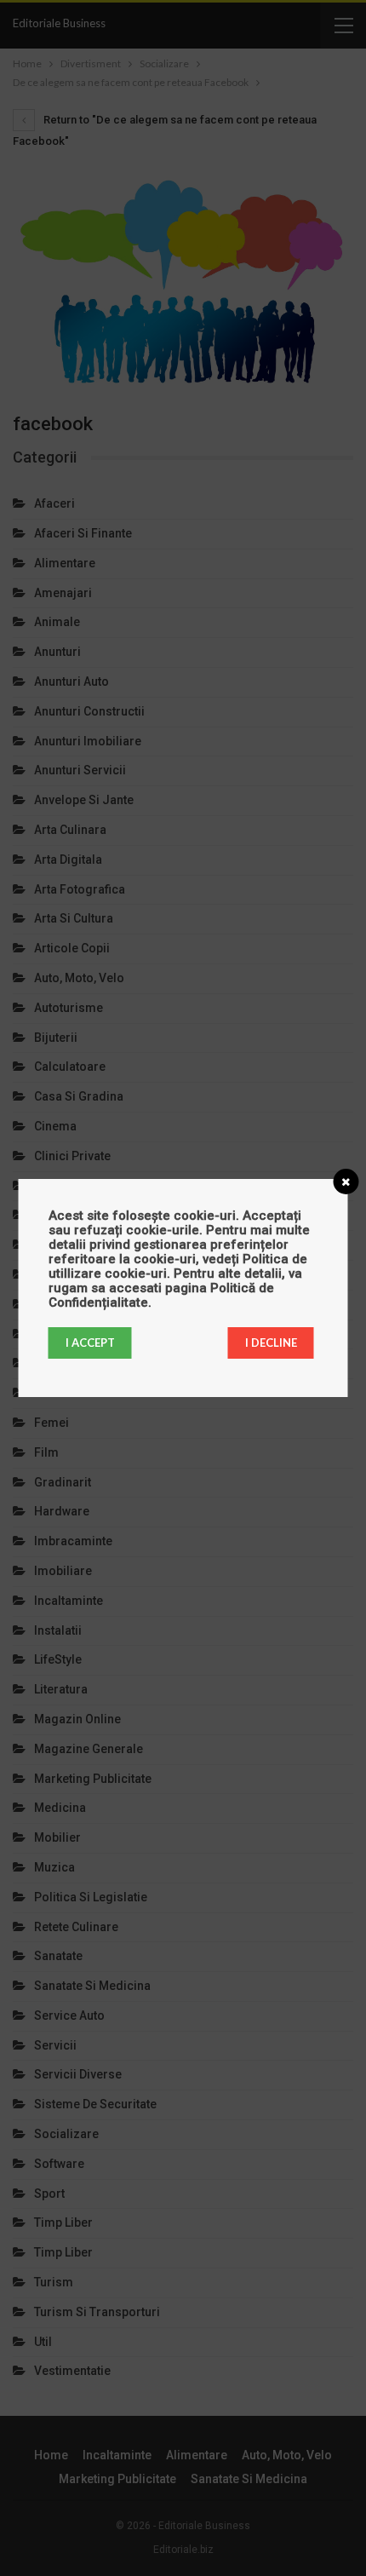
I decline (271, 1343)
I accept (90, 1343)
